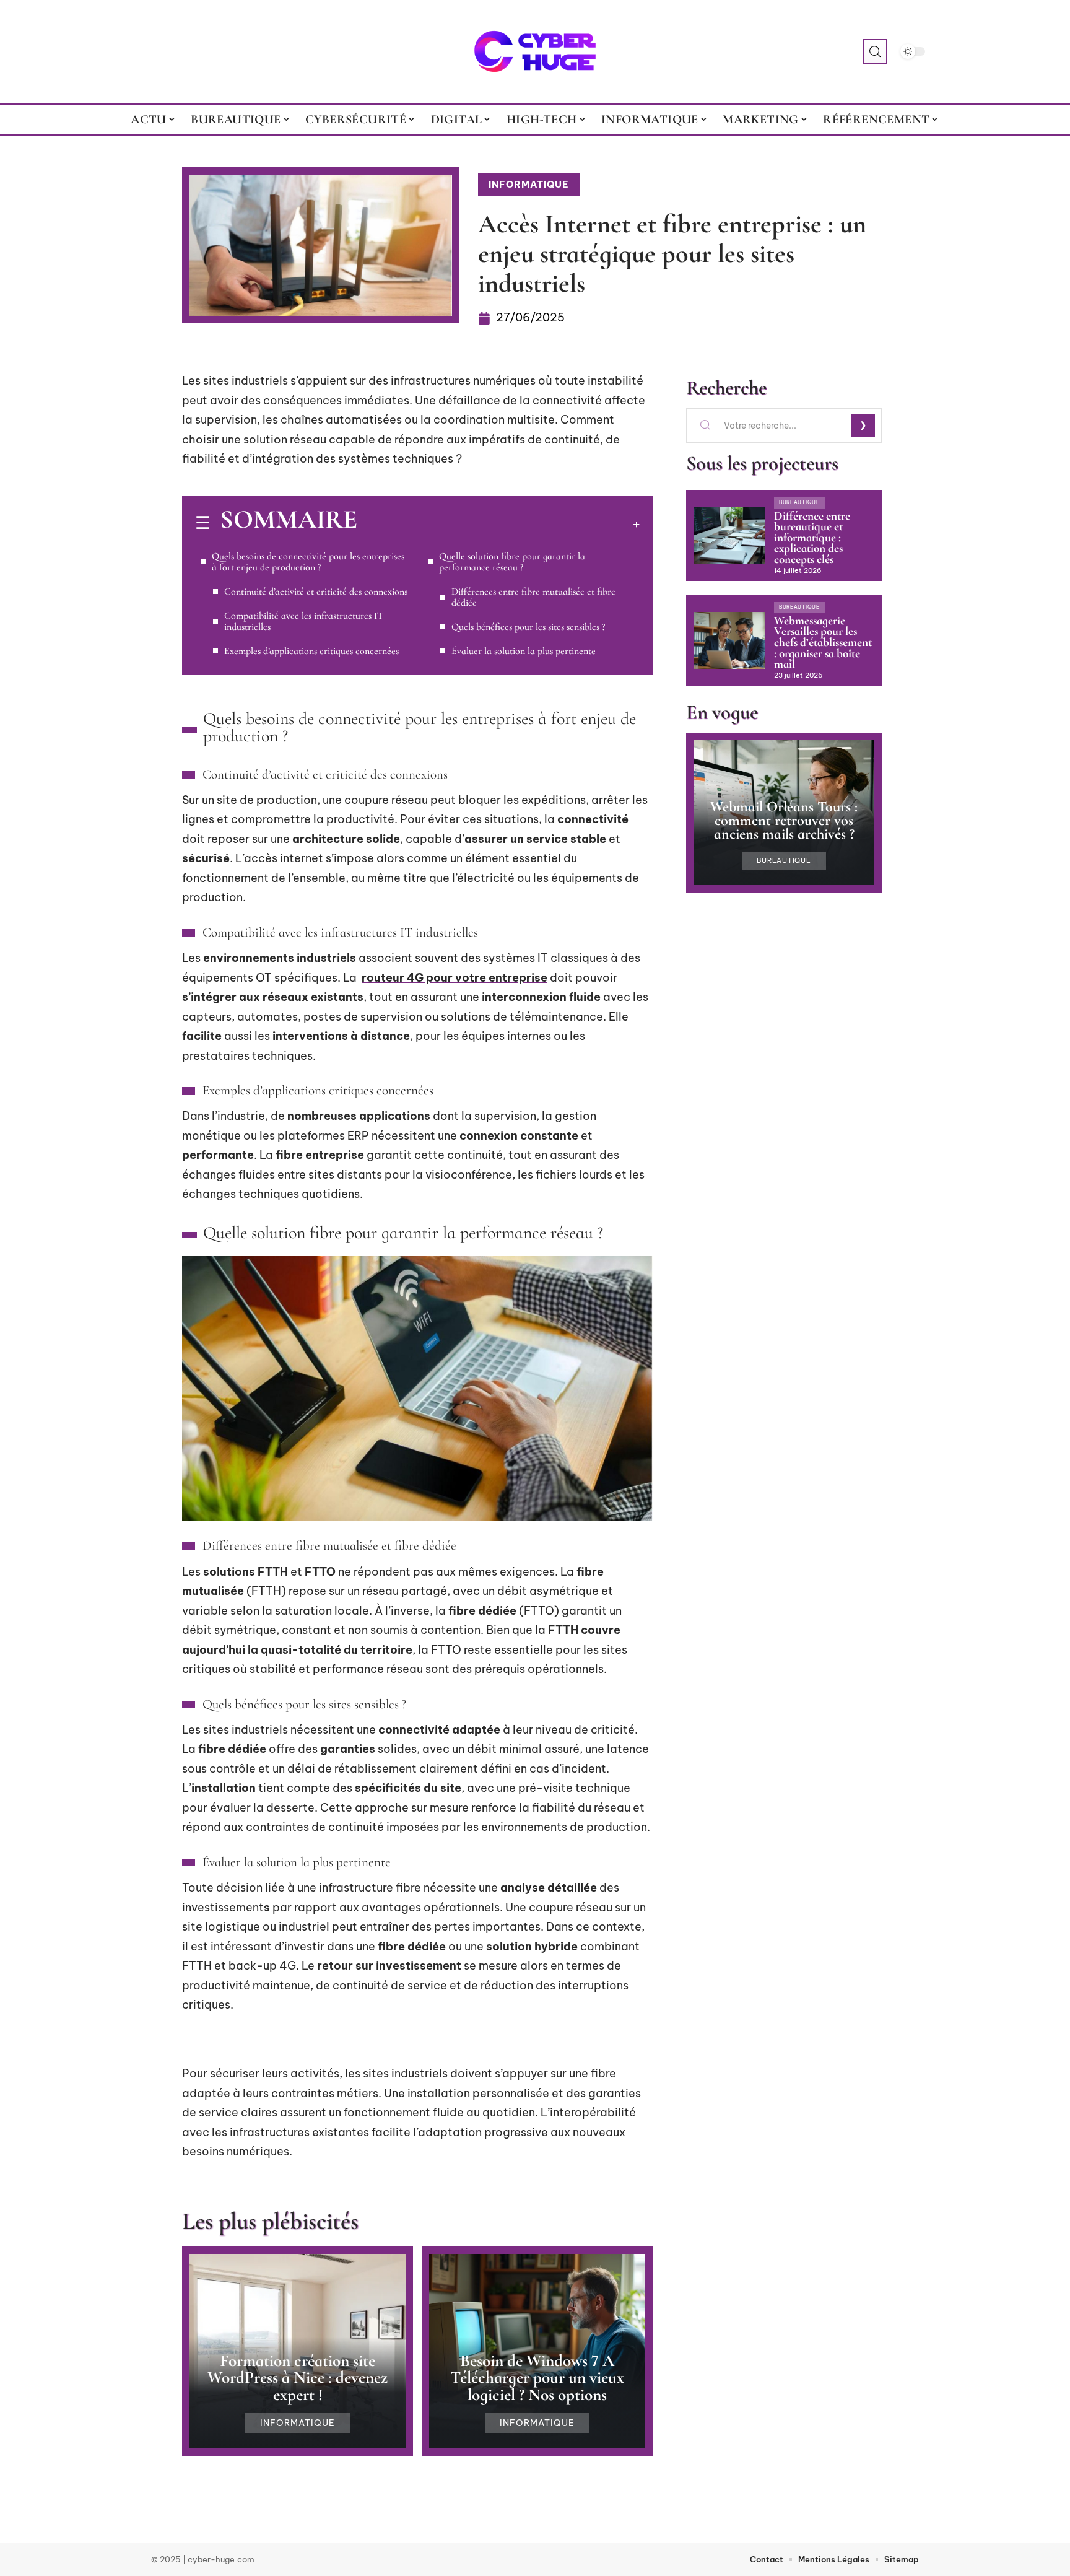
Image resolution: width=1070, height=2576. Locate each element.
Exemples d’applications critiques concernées (311, 651)
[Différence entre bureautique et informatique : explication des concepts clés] (729, 536)
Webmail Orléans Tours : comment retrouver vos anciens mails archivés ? (784, 821)
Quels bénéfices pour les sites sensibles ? (528, 627)
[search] (875, 51)
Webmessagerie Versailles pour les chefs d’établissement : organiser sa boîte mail (823, 642)
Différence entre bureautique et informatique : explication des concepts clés (812, 538)
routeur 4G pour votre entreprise (455, 978)
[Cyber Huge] (535, 51)
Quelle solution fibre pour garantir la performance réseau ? (512, 562)
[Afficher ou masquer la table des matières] (498, 524)
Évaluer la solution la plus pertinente (524, 651)
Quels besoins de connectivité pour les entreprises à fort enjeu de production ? (308, 562)
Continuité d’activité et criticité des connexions (316, 592)
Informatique (529, 184)
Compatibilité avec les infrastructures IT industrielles (304, 621)
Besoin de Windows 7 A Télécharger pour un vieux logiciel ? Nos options (537, 2377)
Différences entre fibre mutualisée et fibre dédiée (533, 597)
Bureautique (799, 502)
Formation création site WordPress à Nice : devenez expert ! (298, 2377)
